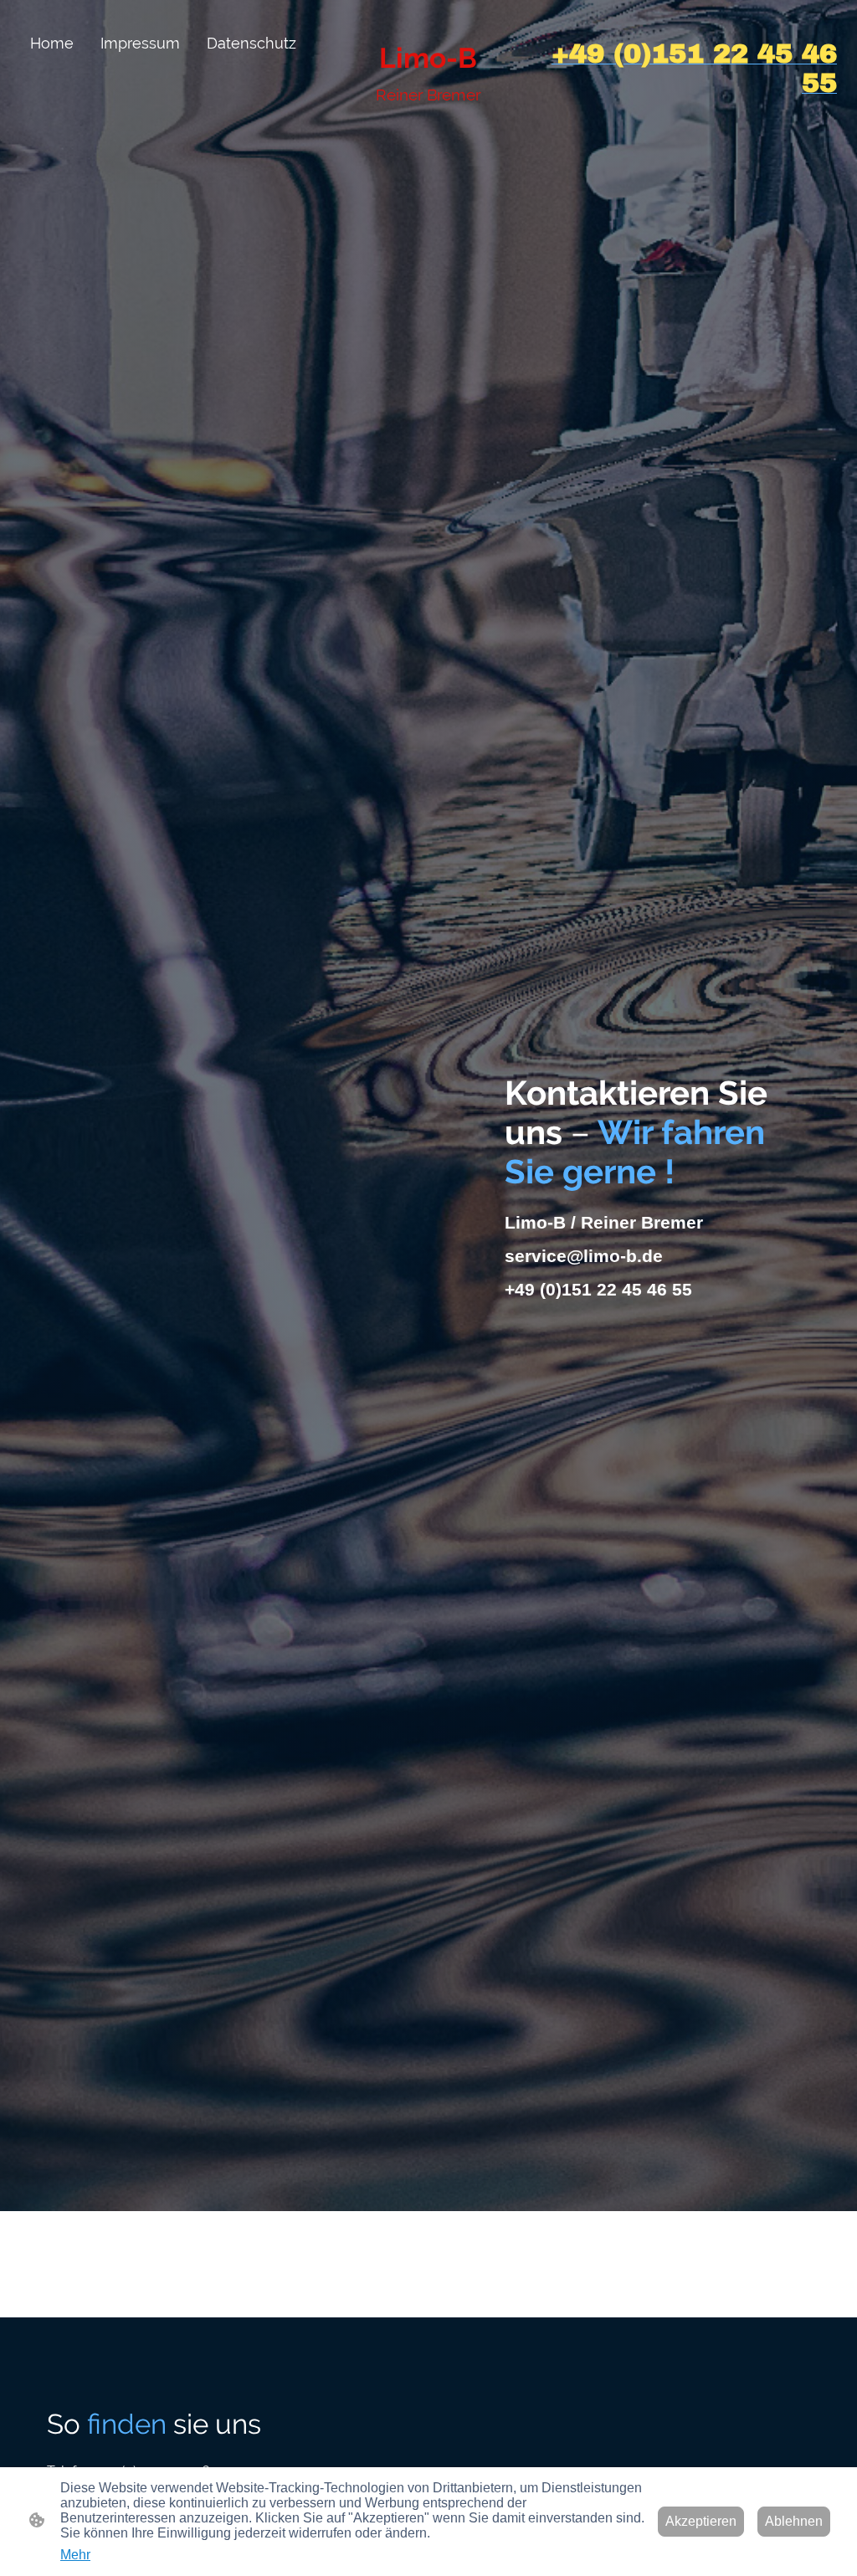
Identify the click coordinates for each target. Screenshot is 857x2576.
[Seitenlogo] (428, 118)
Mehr (75, 2555)
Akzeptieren (701, 2521)
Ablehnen (794, 2521)
